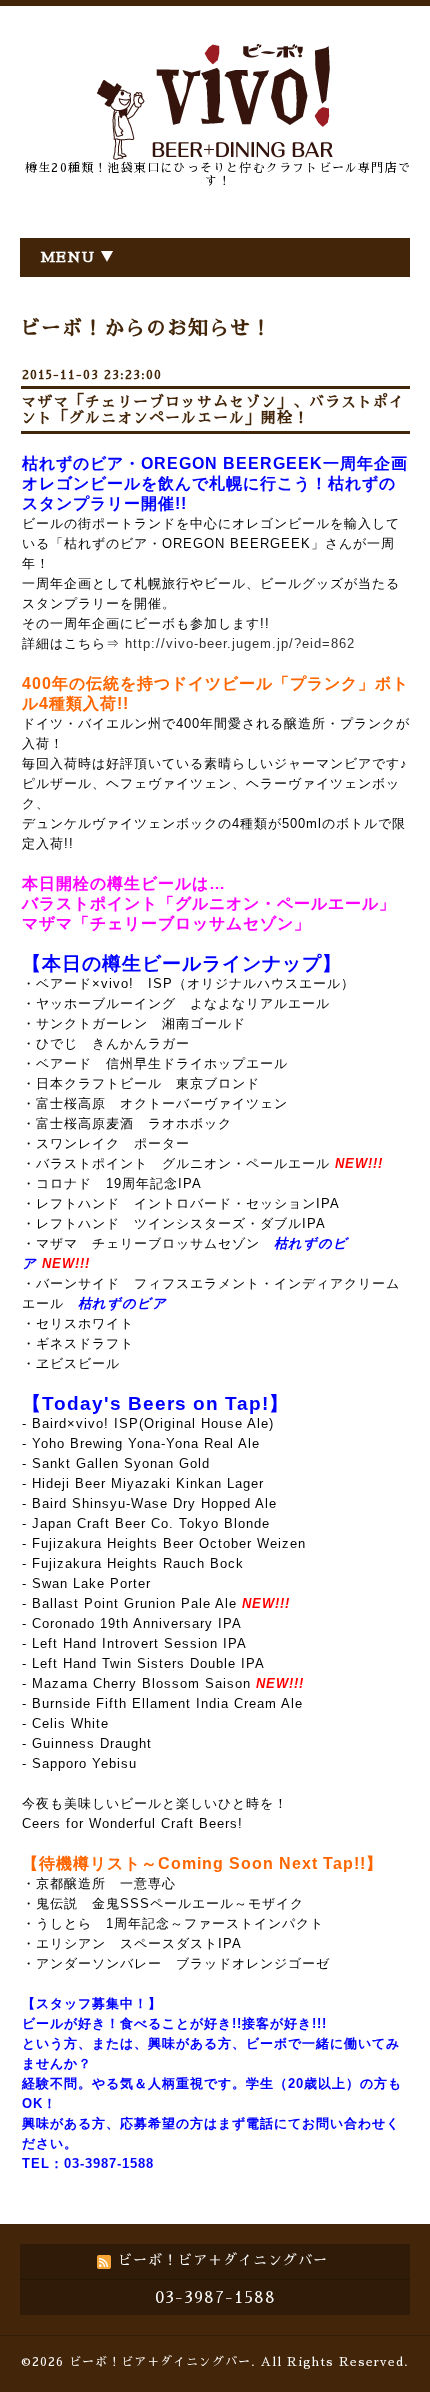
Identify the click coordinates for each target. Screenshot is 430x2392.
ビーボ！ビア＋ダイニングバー (160, 2362)
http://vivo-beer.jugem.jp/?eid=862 (240, 643)
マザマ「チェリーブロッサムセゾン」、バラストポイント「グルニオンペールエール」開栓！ (213, 409)
